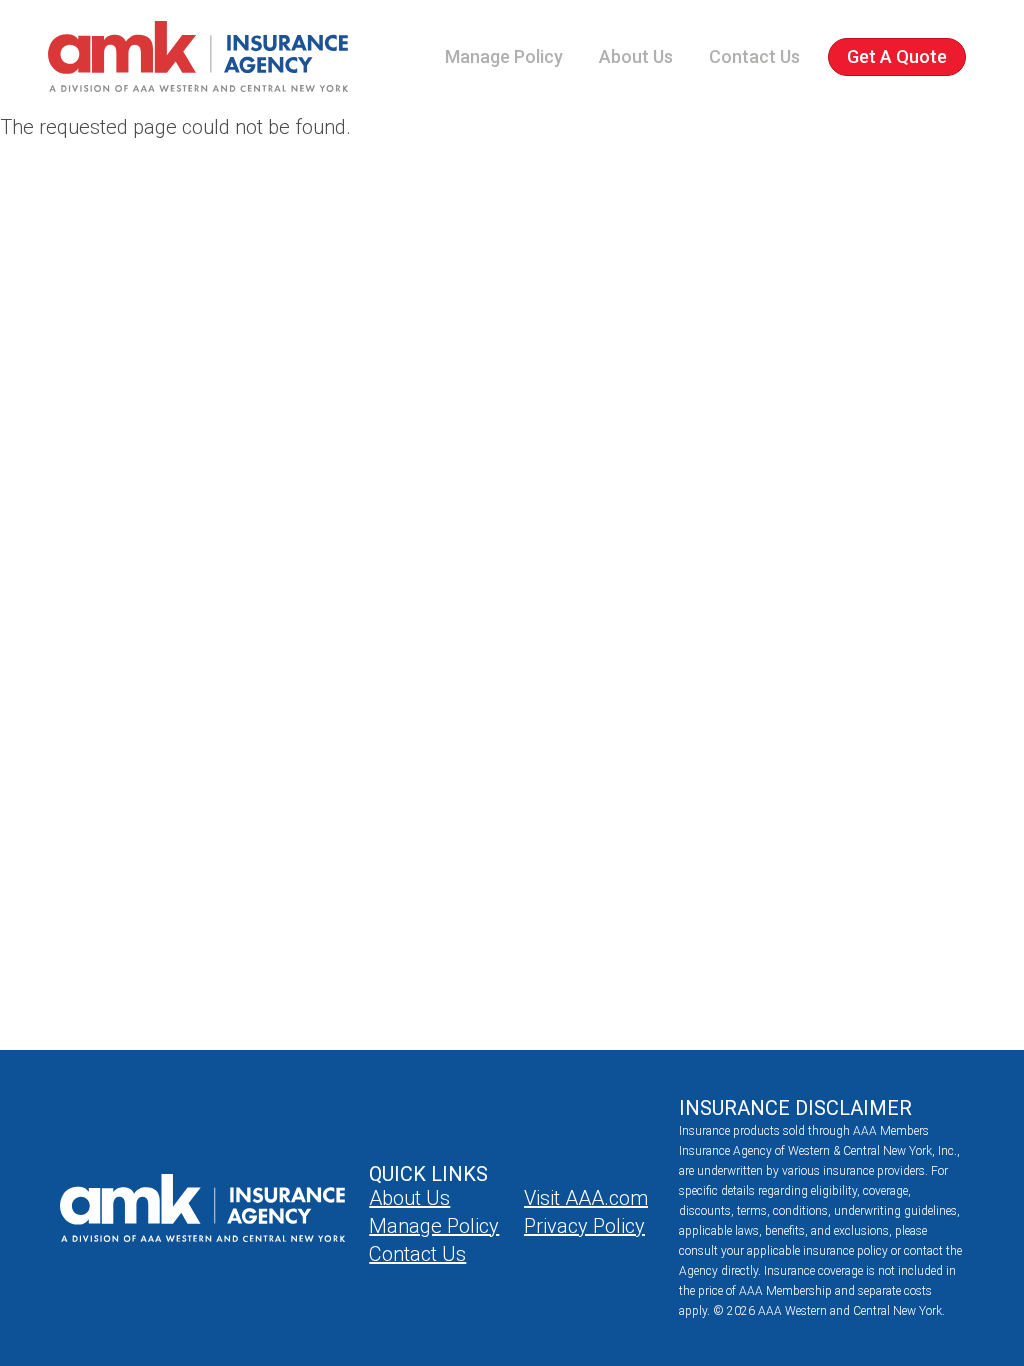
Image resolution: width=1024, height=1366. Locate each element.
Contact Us (754, 56)
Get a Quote (897, 56)
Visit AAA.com (586, 1198)
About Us (636, 56)
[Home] (198, 56)
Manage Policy (504, 56)
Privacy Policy (584, 1226)
